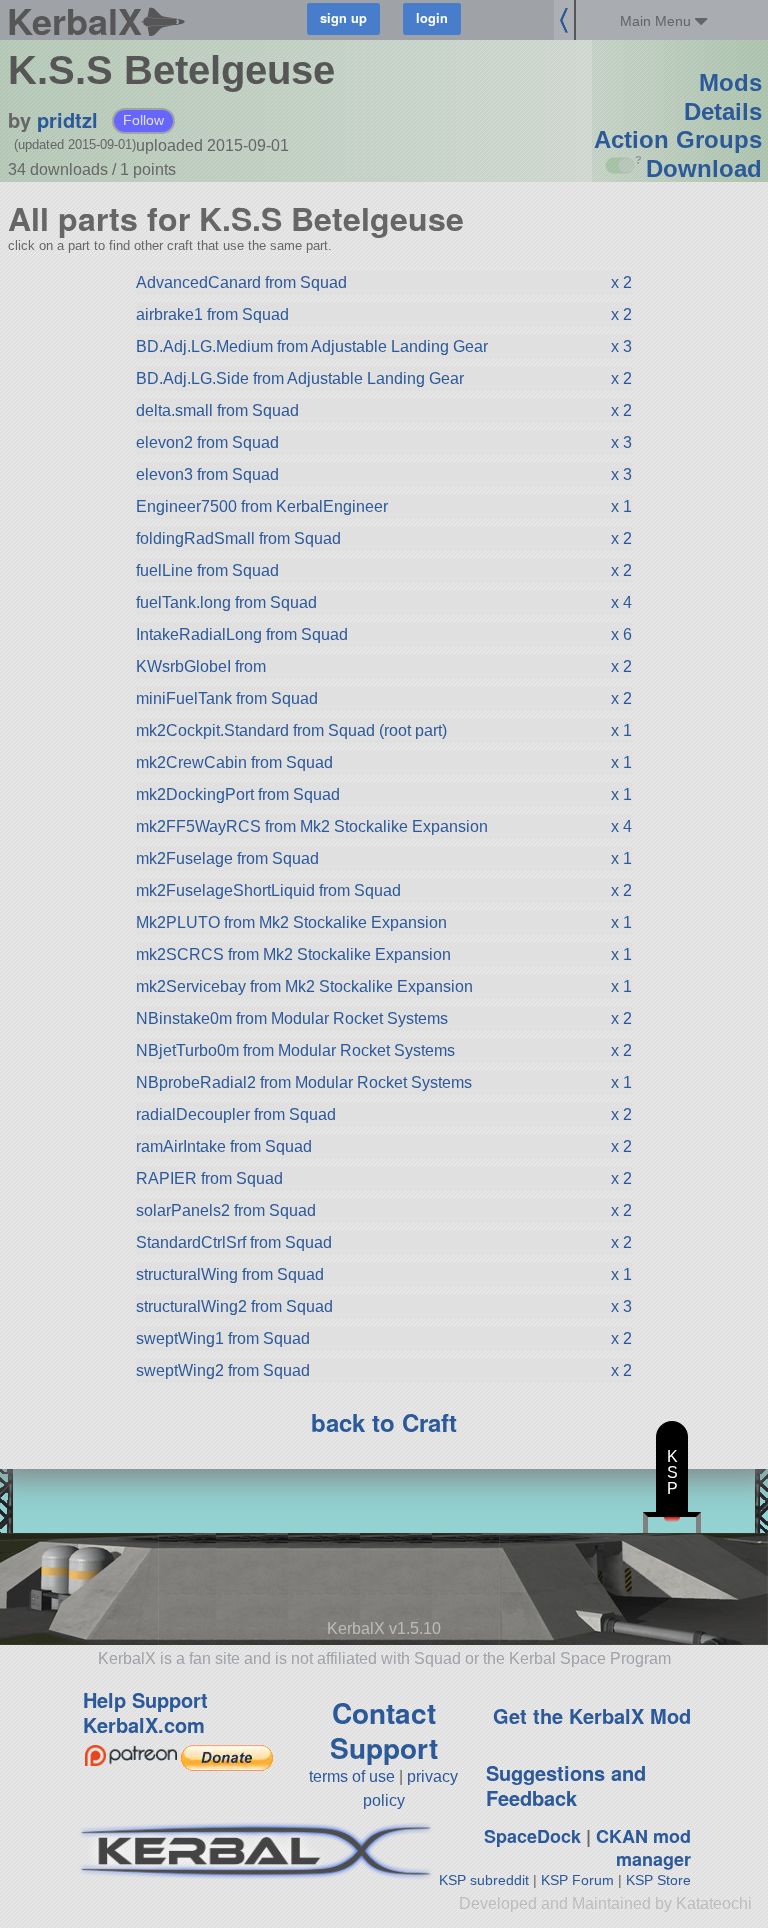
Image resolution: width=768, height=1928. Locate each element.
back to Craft (384, 1422)
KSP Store (658, 1880)
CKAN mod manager (643, 1847)
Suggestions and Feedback (566, 1785)
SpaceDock (532, 1836)
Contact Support (384, 1730)
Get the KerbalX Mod (592, 1715)
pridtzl (67, 119)
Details (723, 111)
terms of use (352, 1776)
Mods (730, 82)
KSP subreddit (484, 1880)
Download (704, 168)
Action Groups (678, 139)
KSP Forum (577, 1880)
